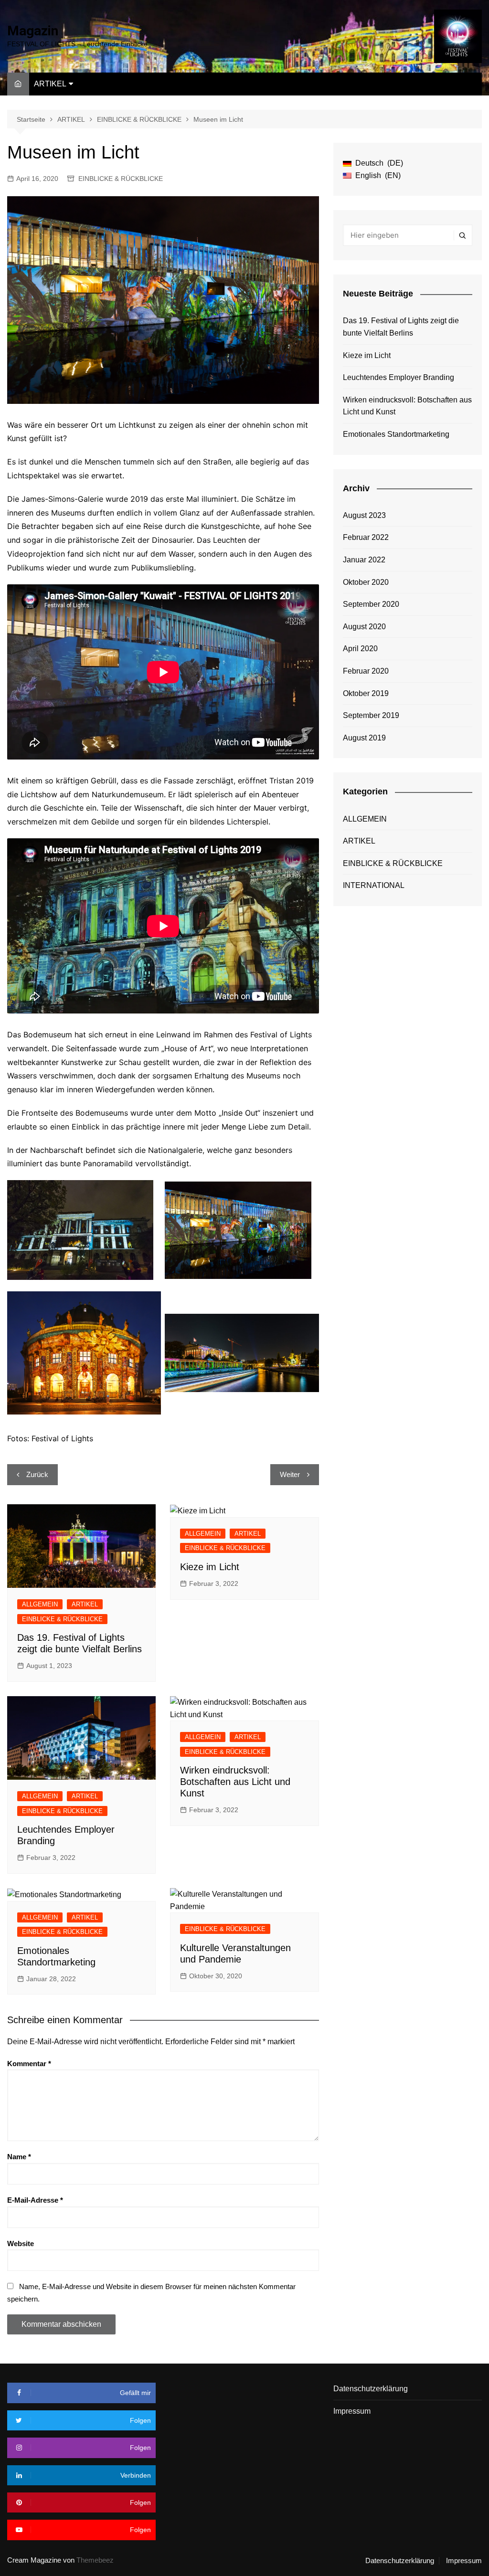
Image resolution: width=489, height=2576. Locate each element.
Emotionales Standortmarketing (396, 434)
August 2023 (364, 515)
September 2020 (371, 604)
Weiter (290, 1474)
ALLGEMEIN (40, 1604)
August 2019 (364, 738)
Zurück (37, 1474)
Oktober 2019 (366, 693)
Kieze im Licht (210, 1567)
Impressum (352, 2411)
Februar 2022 (366, 537)
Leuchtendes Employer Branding (399, 377)
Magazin (33, 31)
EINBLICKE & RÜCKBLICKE (121, 179)
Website (21, 2243)
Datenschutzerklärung (371, 2389)
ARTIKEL (50, 84)
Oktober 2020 (366, 582)
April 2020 (360, 649)
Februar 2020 (366, 671)
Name (19, 2157)
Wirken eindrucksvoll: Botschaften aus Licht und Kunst (235, 1782)
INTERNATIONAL (374, 885)
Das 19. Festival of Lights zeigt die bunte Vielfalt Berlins (401, 327)
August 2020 (364, 627)
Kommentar (29, 2064)
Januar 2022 (364, 560)
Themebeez (95, 2560)
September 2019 (371, 715)
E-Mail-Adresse (35, 2200)
